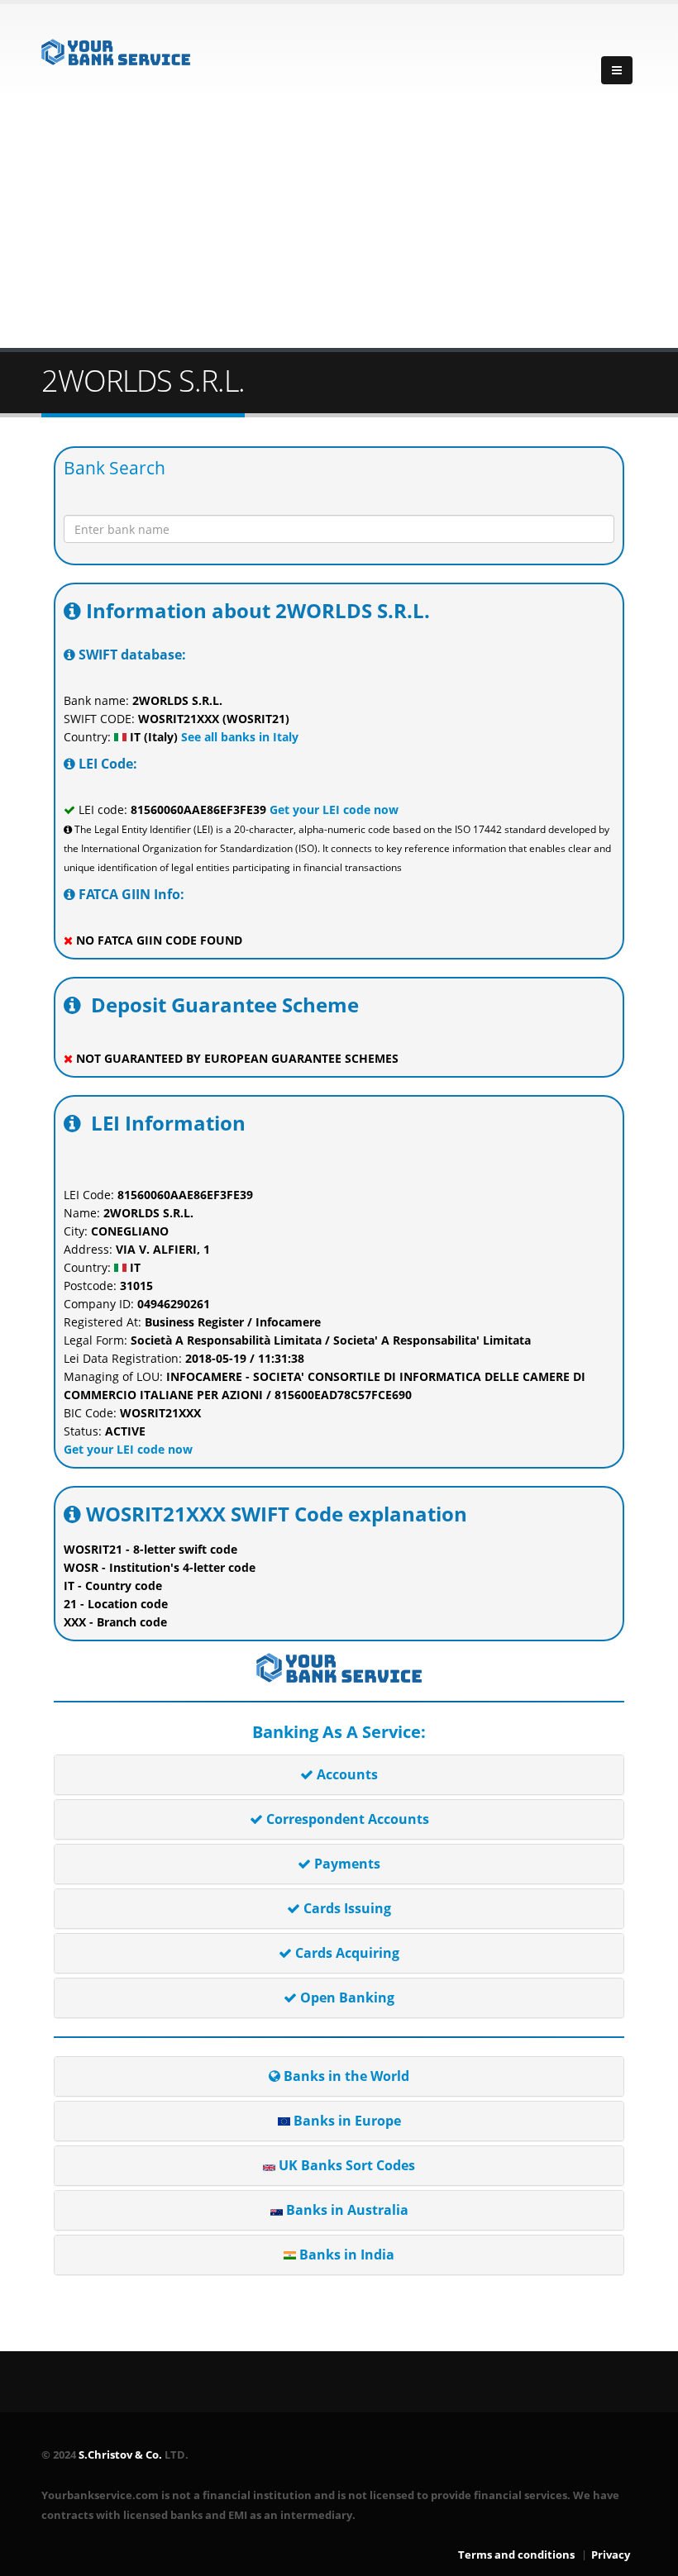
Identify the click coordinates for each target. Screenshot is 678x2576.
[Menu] (617, 70)
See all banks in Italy (238, 737)
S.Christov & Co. (120, 2455)
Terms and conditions (516, 2555)
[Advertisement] (339, 224)
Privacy (611, 2555)
